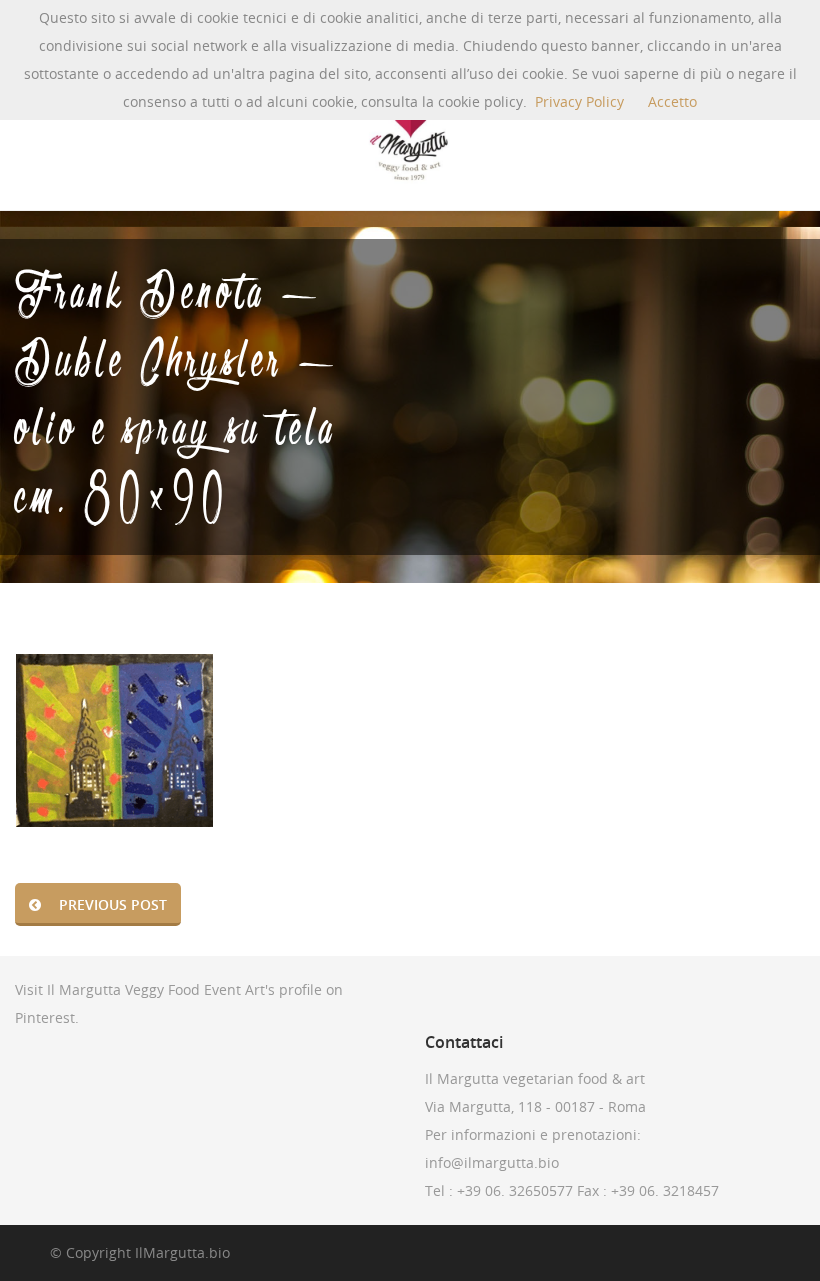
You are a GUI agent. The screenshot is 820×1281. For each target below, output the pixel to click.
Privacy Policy (579, 101)
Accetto (672, 101)
